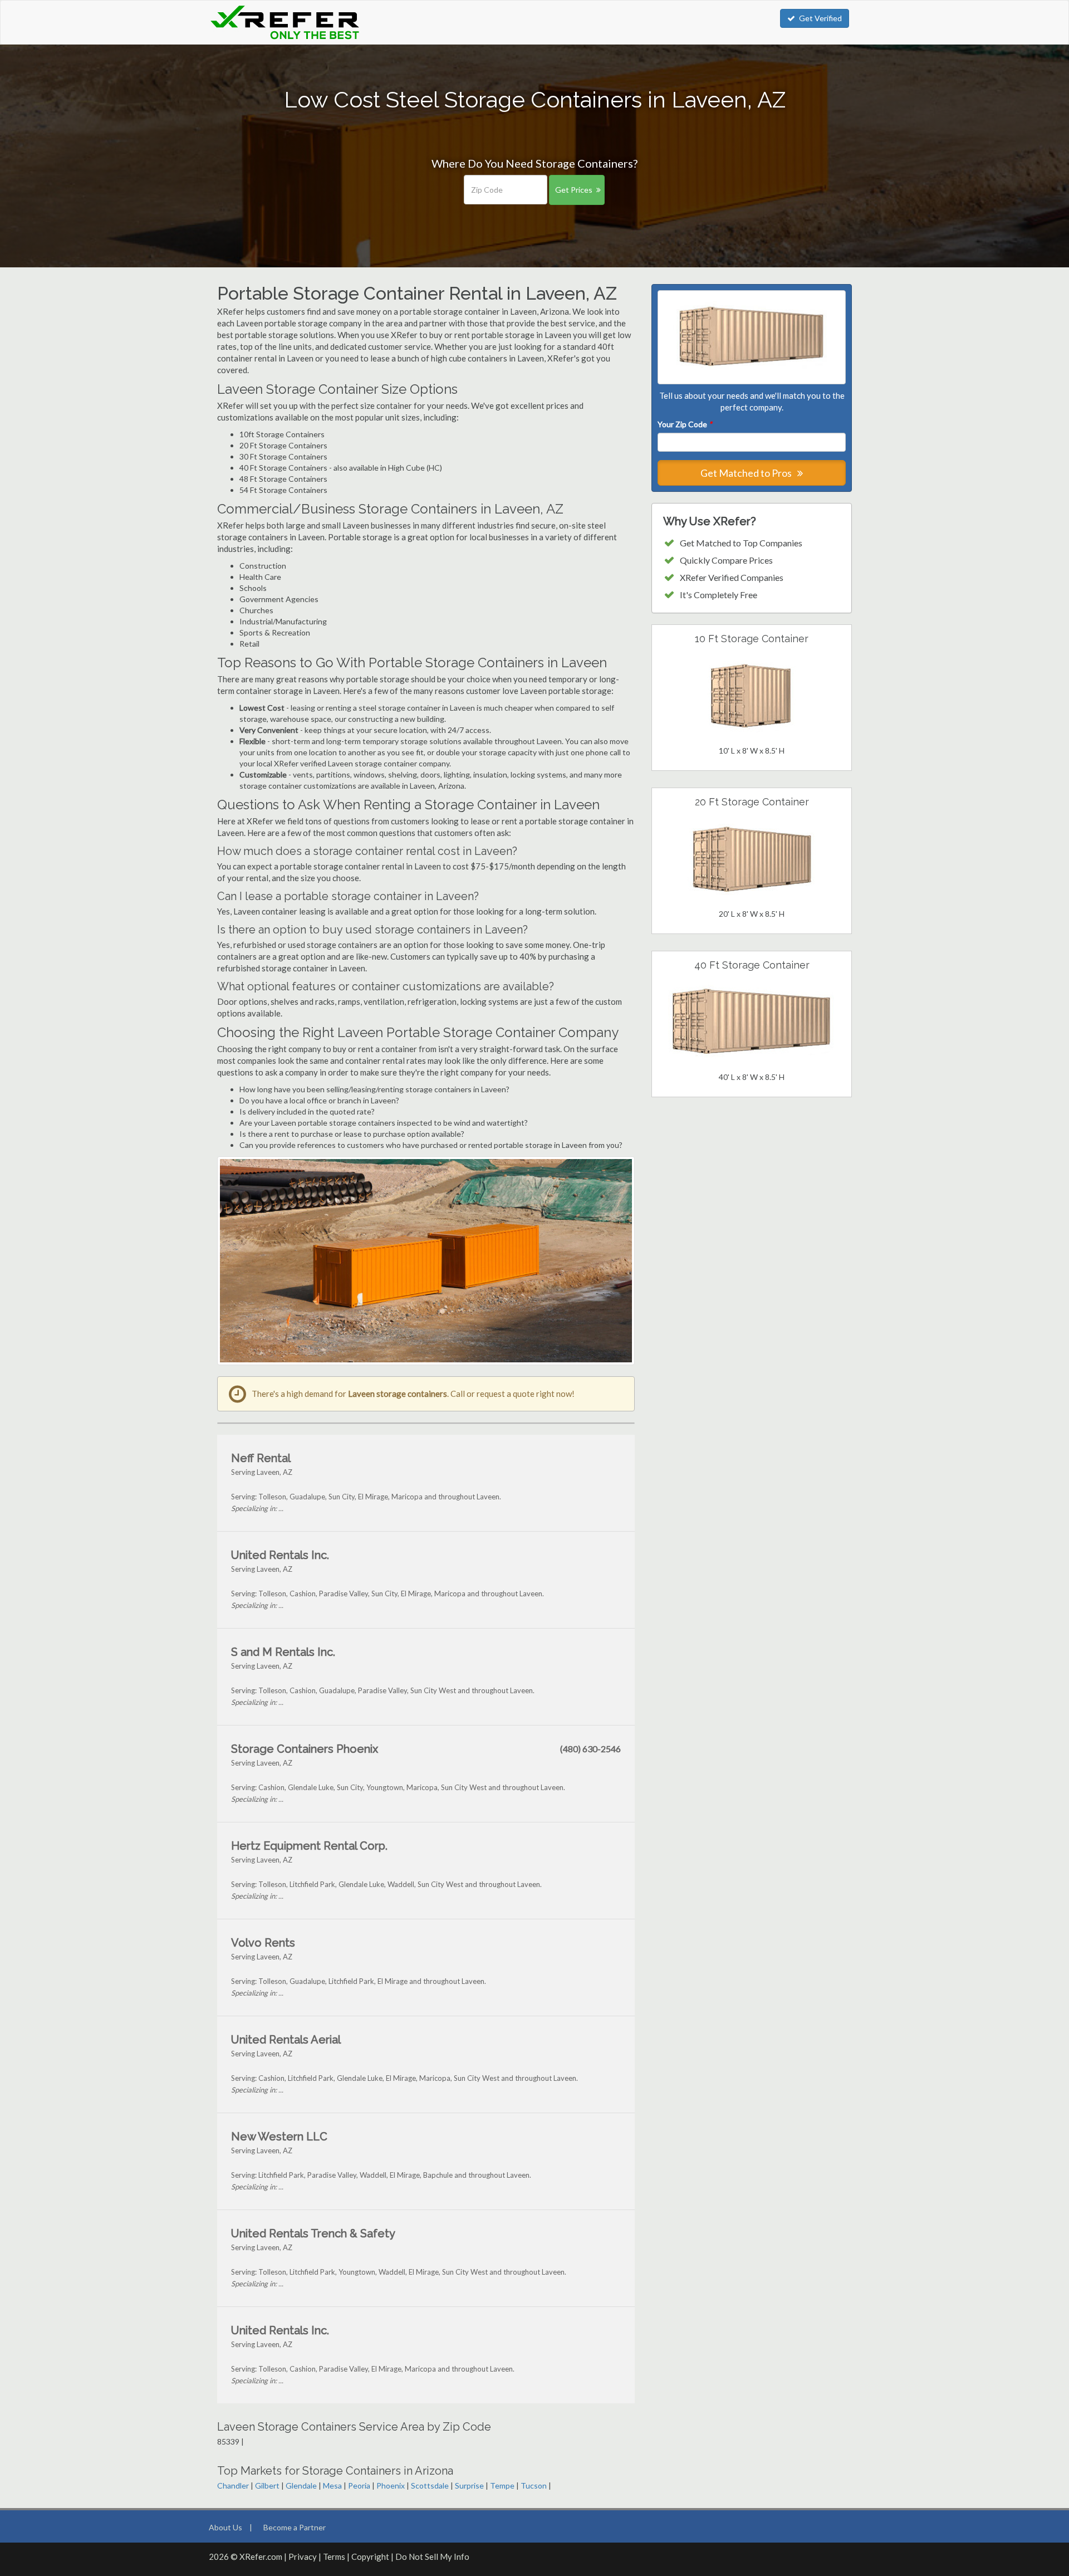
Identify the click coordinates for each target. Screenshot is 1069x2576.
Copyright (370, 2557)
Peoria (359, 2485)
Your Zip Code (685, 424)
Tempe (502, 2485)
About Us (225, 2527)
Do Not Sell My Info (432, 2557)
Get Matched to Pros (747, 473)
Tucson (534, 2485)
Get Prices (574, 190)
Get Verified (820, 18)
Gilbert (267, 2485)
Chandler (233, 2485)
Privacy (303, 2557)
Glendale (301, 2485)
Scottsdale (430, 2485)
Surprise (469, 2485)
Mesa (332, 2485)
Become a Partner (295, 2527)
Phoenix (391, 2485)
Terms (334, 2557)
